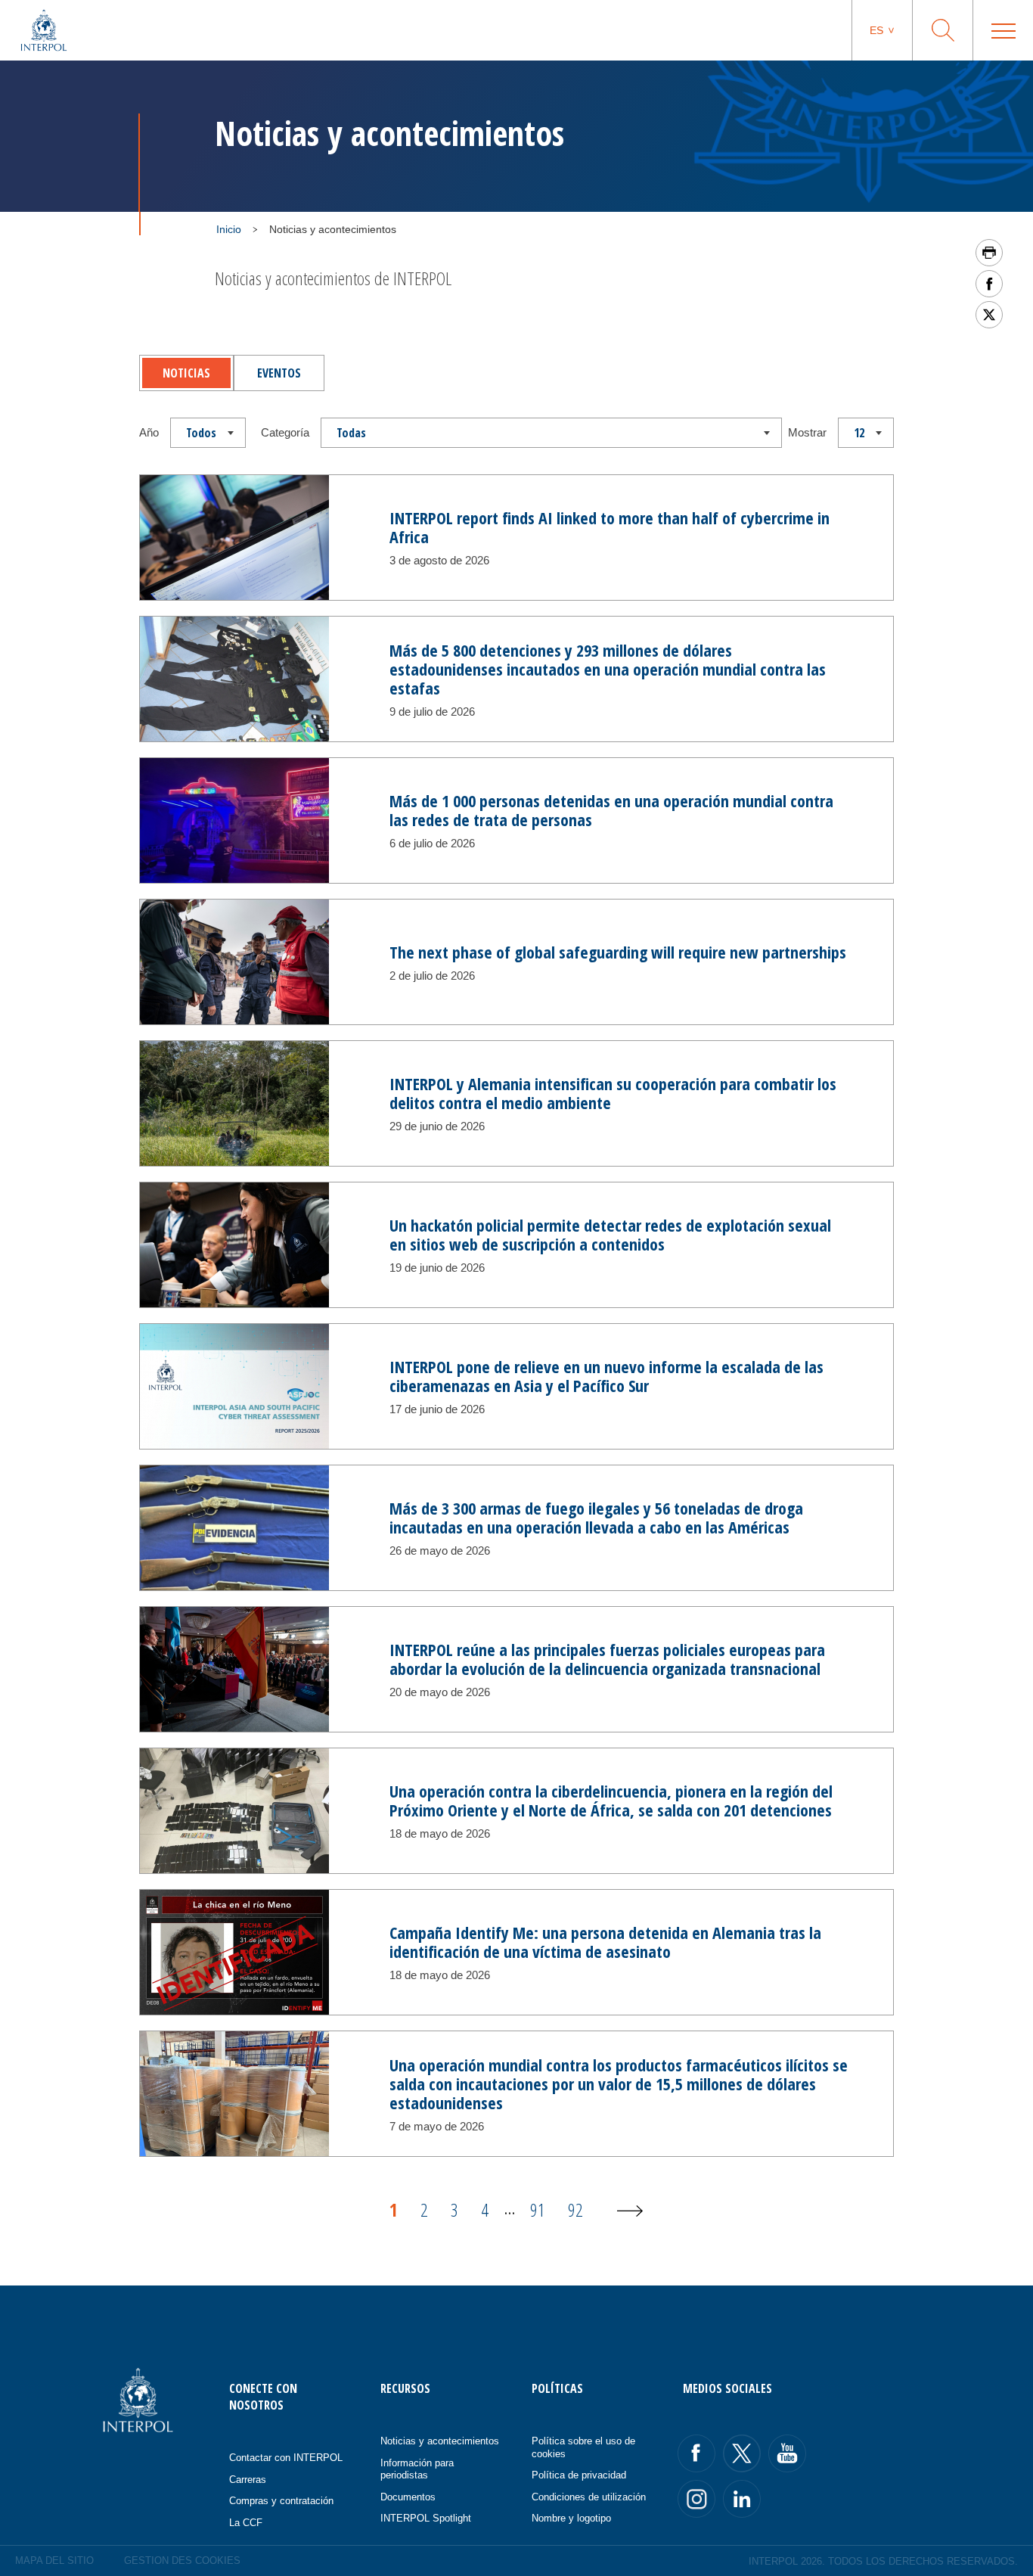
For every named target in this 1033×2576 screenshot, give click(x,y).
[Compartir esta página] (989, 284)
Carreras (248, 2480)
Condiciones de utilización (589, 2497)
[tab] (186, 373)
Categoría (285, 432)
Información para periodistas (417, 2469)
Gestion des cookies (182, 2560)
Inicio (229, 229)
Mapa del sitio (54, 2560)
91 (538, 2209)
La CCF (246, 2523)
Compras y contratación (281, 2501)
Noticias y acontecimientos (440, 2441)
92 (575, 2209)
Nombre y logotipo (571, 2518)
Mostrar (807, 432)
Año (149, 432)
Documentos (408, 2497)
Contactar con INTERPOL (286, 2458)
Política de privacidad (579, 2475)
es (876, 30)
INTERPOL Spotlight (426, 2518)
